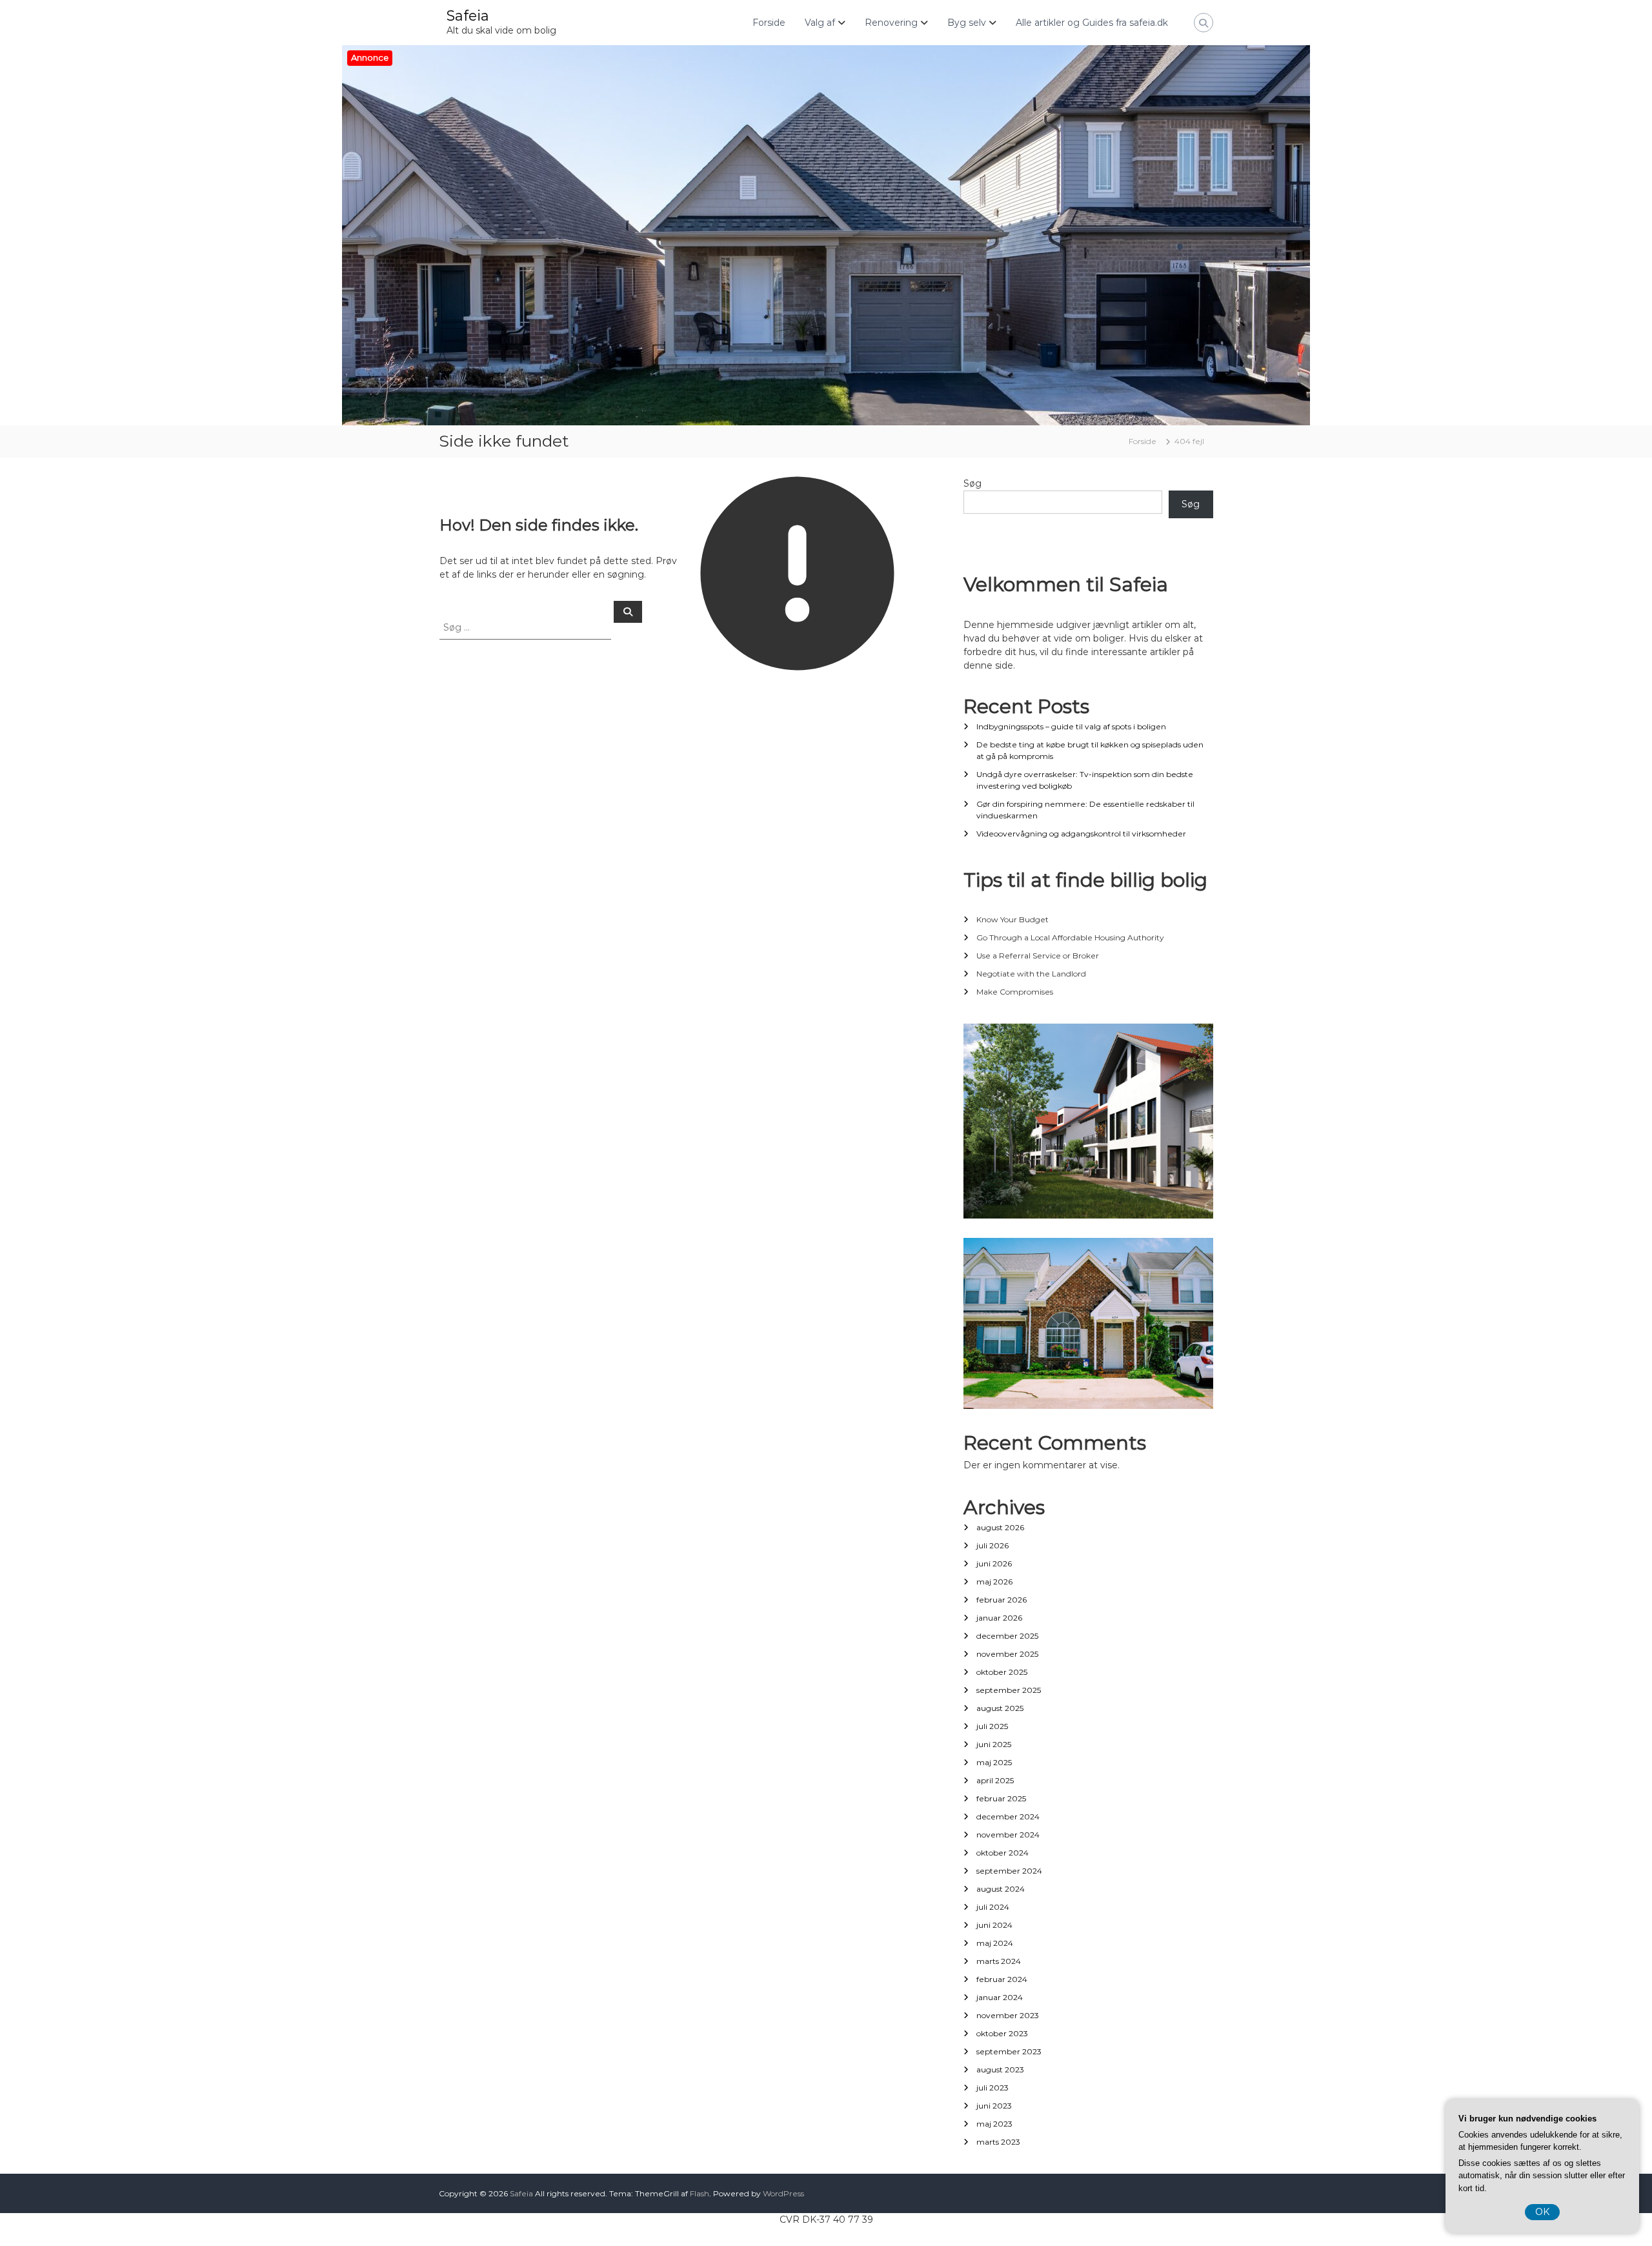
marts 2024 (999, 1961)
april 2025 (995, 1780)
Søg (972, 483)
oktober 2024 (1002, 1853)
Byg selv (967, 23)
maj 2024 (995, 1943)
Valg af (820, 23)
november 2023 (1008, 2015)
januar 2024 (1000, 1997)
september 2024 (1009, 1871)
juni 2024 (994, 1925)
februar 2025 (1001, 1798)
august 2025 (1000, 1708)
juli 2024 (993, 1907)
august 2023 (1000, 2069)
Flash (700, 2193)
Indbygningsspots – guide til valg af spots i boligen (1071, 726)
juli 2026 (992, 1545)
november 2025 (1007, 1654)
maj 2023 (994, 2124)
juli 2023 (992, 2088)
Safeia (468, 16)
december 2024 (1008, 1816)
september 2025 (1009, 1690)
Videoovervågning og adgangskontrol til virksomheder (1081, 834)
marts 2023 (998, 2142)
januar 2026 (999, 1618)
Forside (769, 23)
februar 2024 (1002, 1979)
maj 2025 (994, 1762)
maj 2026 (994, 1582)
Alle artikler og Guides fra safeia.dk (1092, 23)
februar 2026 (1002, 1600)
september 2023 (1009, 2051)
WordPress (783, 2193)
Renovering (891, 23)
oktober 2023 (1002, 2033)
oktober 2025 (1002, 1672)
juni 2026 (994, 1563)
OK (1542, 2212)
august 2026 (1000, 1527)
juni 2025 (994, 1744)
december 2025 (1007, 1636)
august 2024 (1001, 1889)
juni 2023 (994, 2106)
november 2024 (1008, 1835)
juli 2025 (992, 1726)
